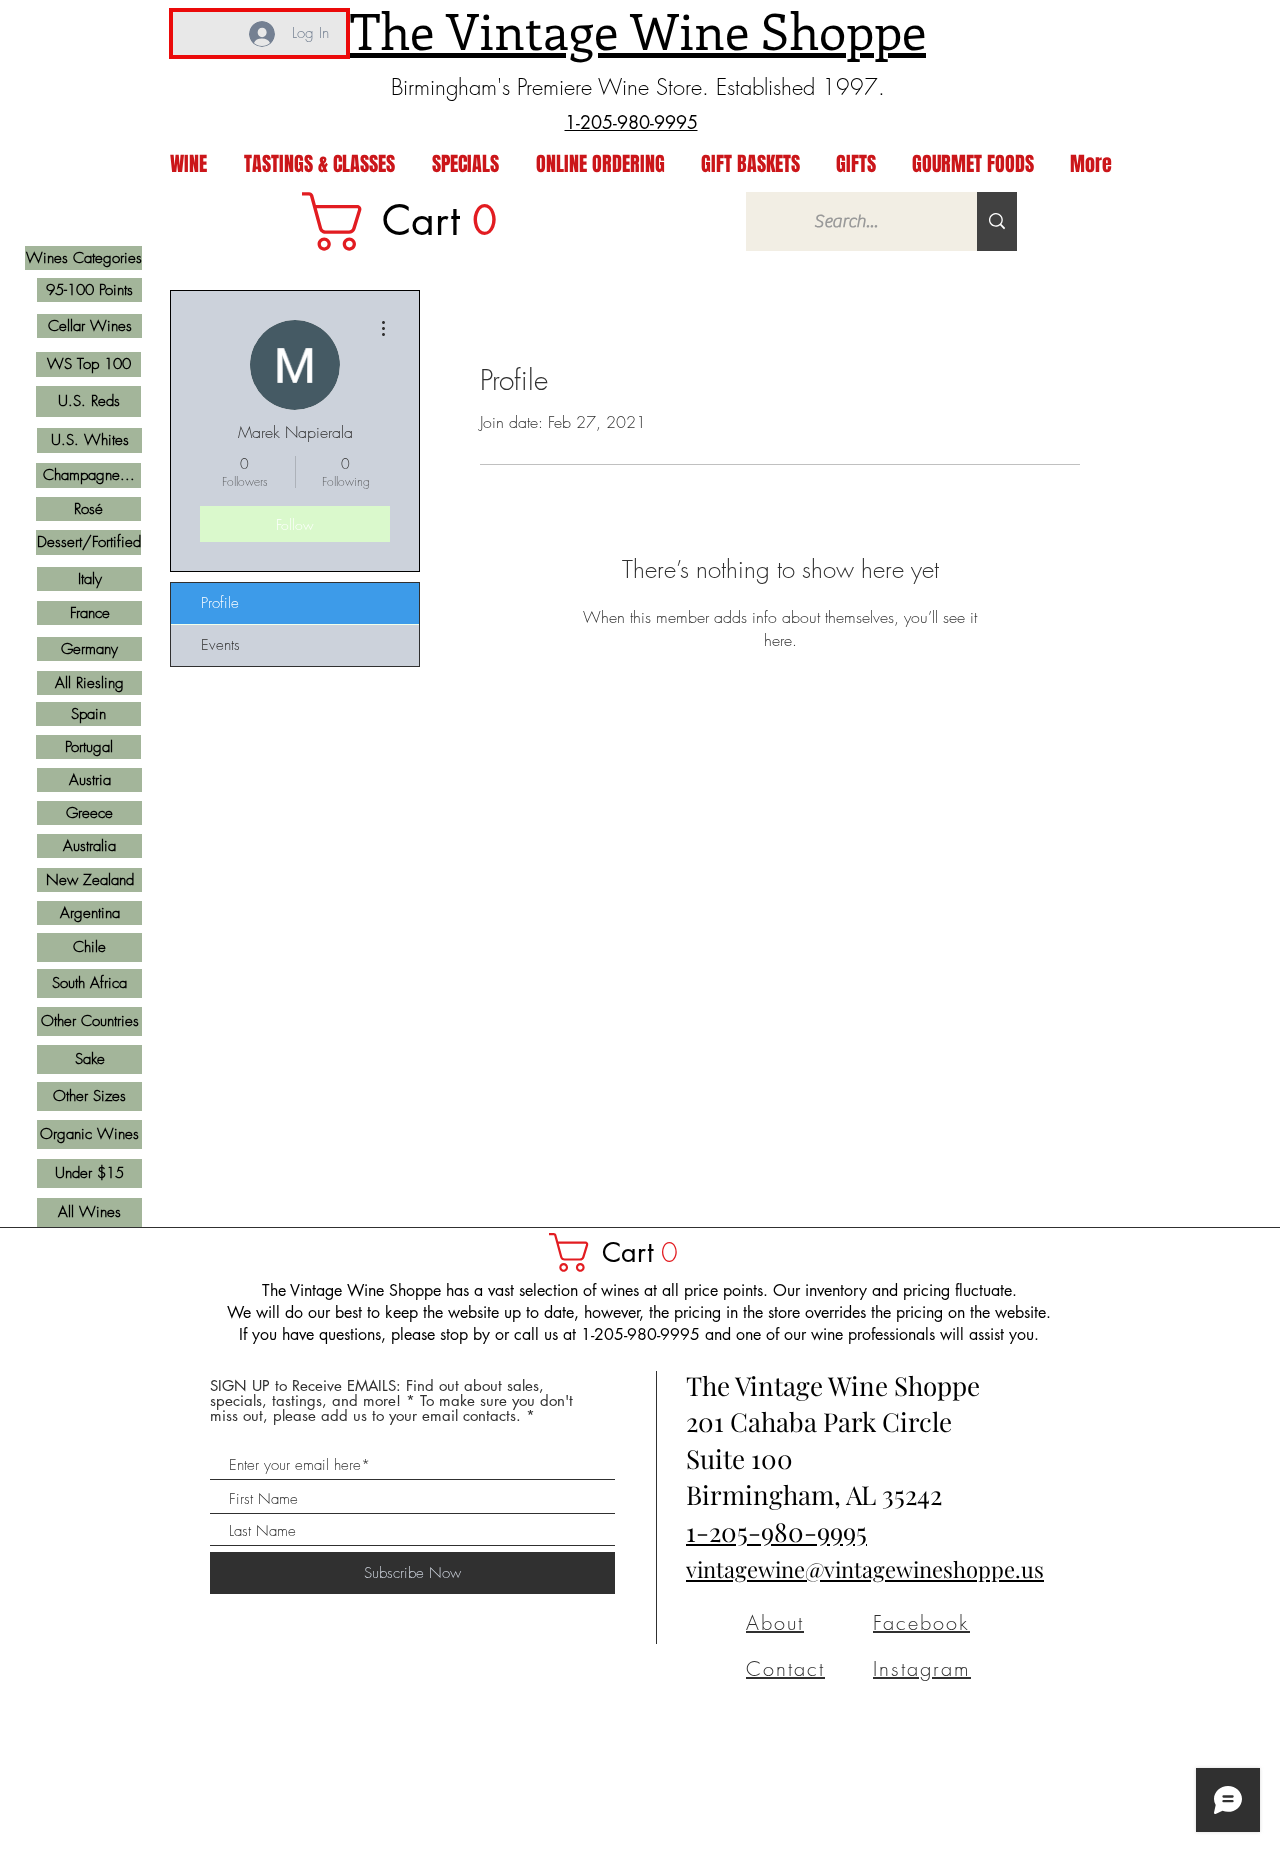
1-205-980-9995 (776, 1531)
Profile (220, 603)
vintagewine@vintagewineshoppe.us (865, 1569)
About (775, 1622)
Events (220, 645)
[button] (623, 1252)
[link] (413, 221)
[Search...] (997, 221)
